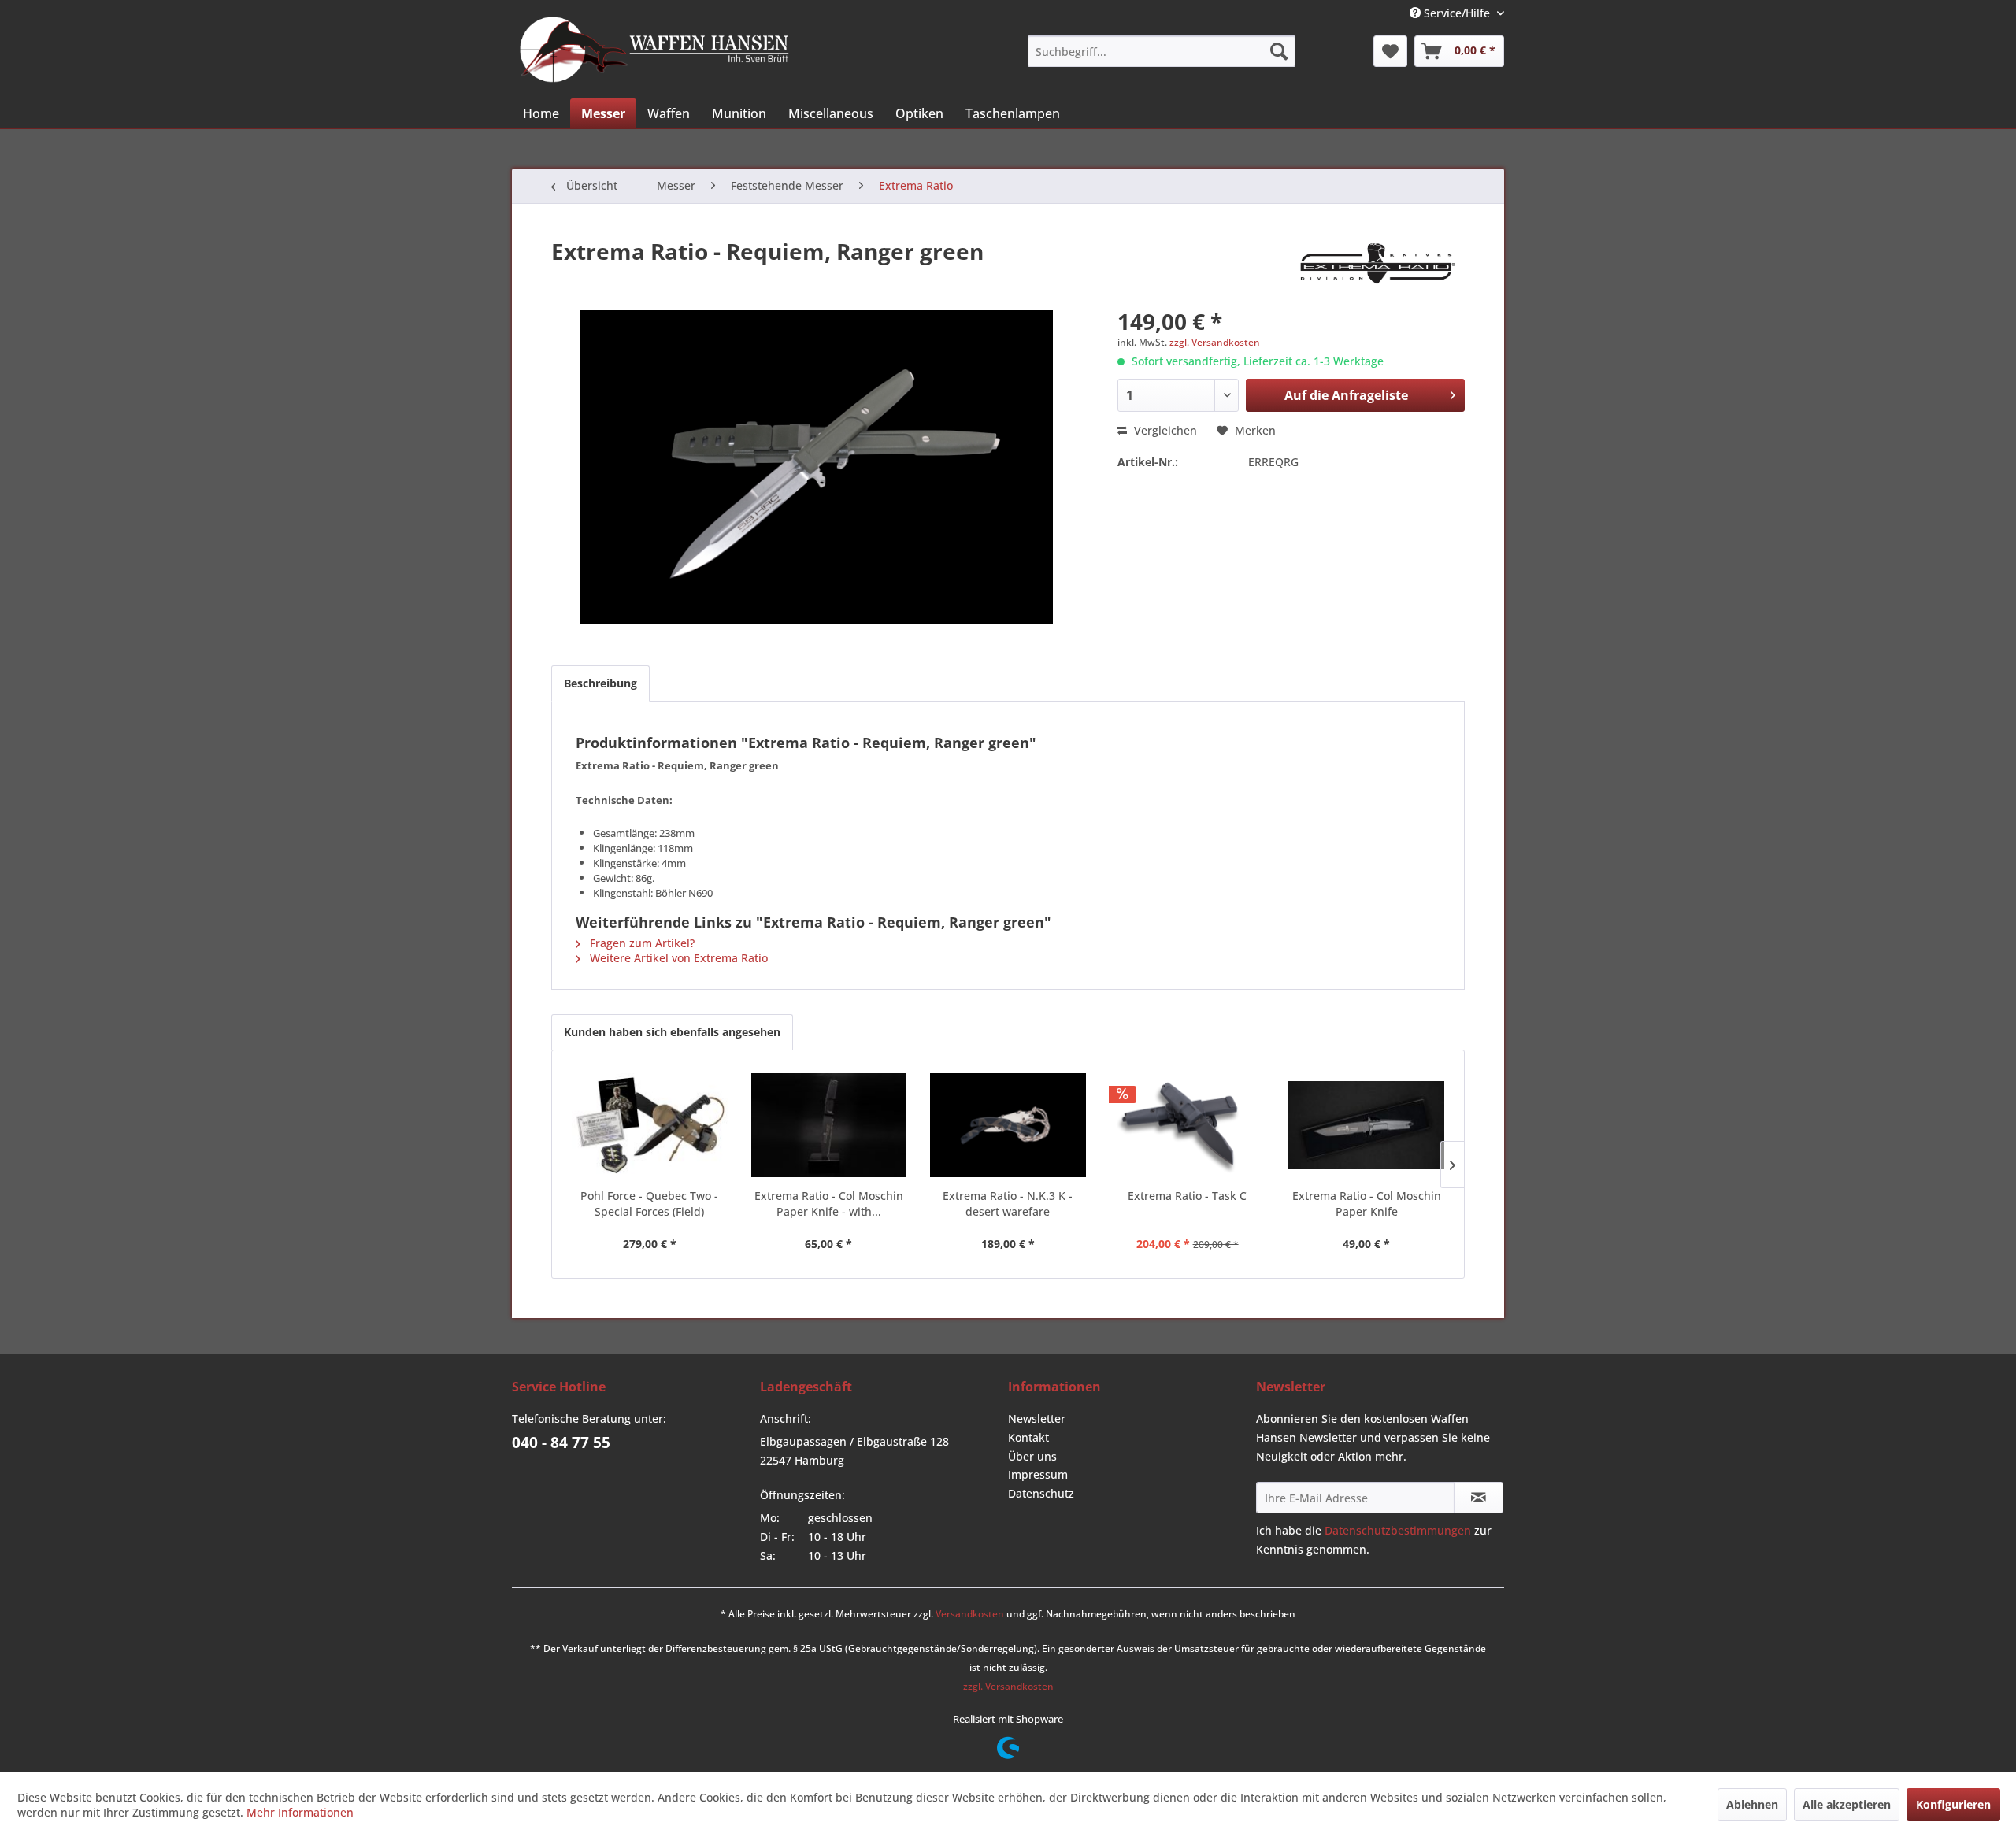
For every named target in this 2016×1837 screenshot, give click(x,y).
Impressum (1038, 1474)
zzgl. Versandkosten (1215, 342)
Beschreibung (600, 683)
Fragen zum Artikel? (641, 943)
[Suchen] (1279, 51)
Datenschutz (1041, 1493)
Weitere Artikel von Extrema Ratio (677, 958)
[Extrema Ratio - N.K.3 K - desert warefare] (1008, 1125)
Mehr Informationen (300, 1812)
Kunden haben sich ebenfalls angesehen (672, 1032)
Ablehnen (1752, 1804)
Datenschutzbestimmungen (1398, 1530)
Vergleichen (1164, 430)
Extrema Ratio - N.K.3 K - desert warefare (1008, 1204)
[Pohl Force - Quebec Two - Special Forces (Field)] (650, 1125)
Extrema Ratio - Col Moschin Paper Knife (1367, 1204)
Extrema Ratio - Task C (1187, 1196)
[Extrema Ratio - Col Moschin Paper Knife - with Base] (829, 1125)
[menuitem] (1162, 51)
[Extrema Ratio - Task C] (1188, 1125)
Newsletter (1037, 1418)
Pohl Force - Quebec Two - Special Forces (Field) (649, 1204)
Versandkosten (970, 1614)
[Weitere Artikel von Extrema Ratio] (1378, 267)
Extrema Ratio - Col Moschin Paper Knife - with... (829, 1204)
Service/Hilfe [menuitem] (1457, 13)
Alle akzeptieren (1847, 1804)
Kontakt (1028, 1437)
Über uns (1032, 1456)
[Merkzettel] (1390, 51)
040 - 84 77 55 (561, 1443)
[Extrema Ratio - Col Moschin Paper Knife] (1366, 1125)
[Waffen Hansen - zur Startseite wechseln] (654, 50)
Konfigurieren (1953, 1804)
